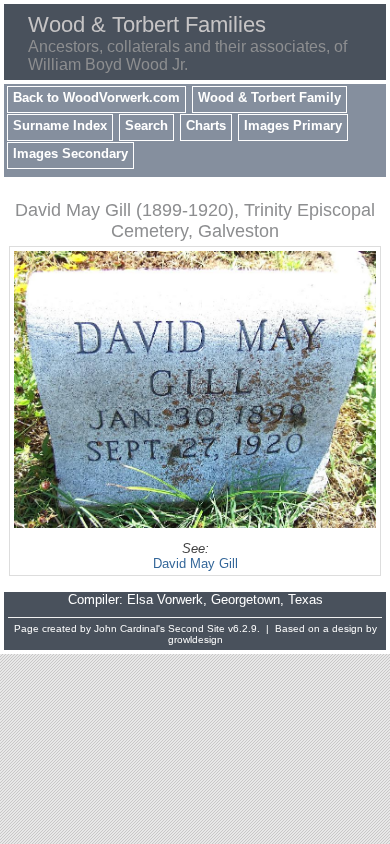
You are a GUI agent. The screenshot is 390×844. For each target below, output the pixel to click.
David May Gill (195, 563)
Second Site (196, 628)
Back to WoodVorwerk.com (96, 97)
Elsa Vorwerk (165, 599)
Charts (206, 125)
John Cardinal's (129, 628)
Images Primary (293, 125)
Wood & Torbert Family (269, 97)
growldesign (195, 639)
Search (146, 125)
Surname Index (60, 125)
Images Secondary (70, 153)
